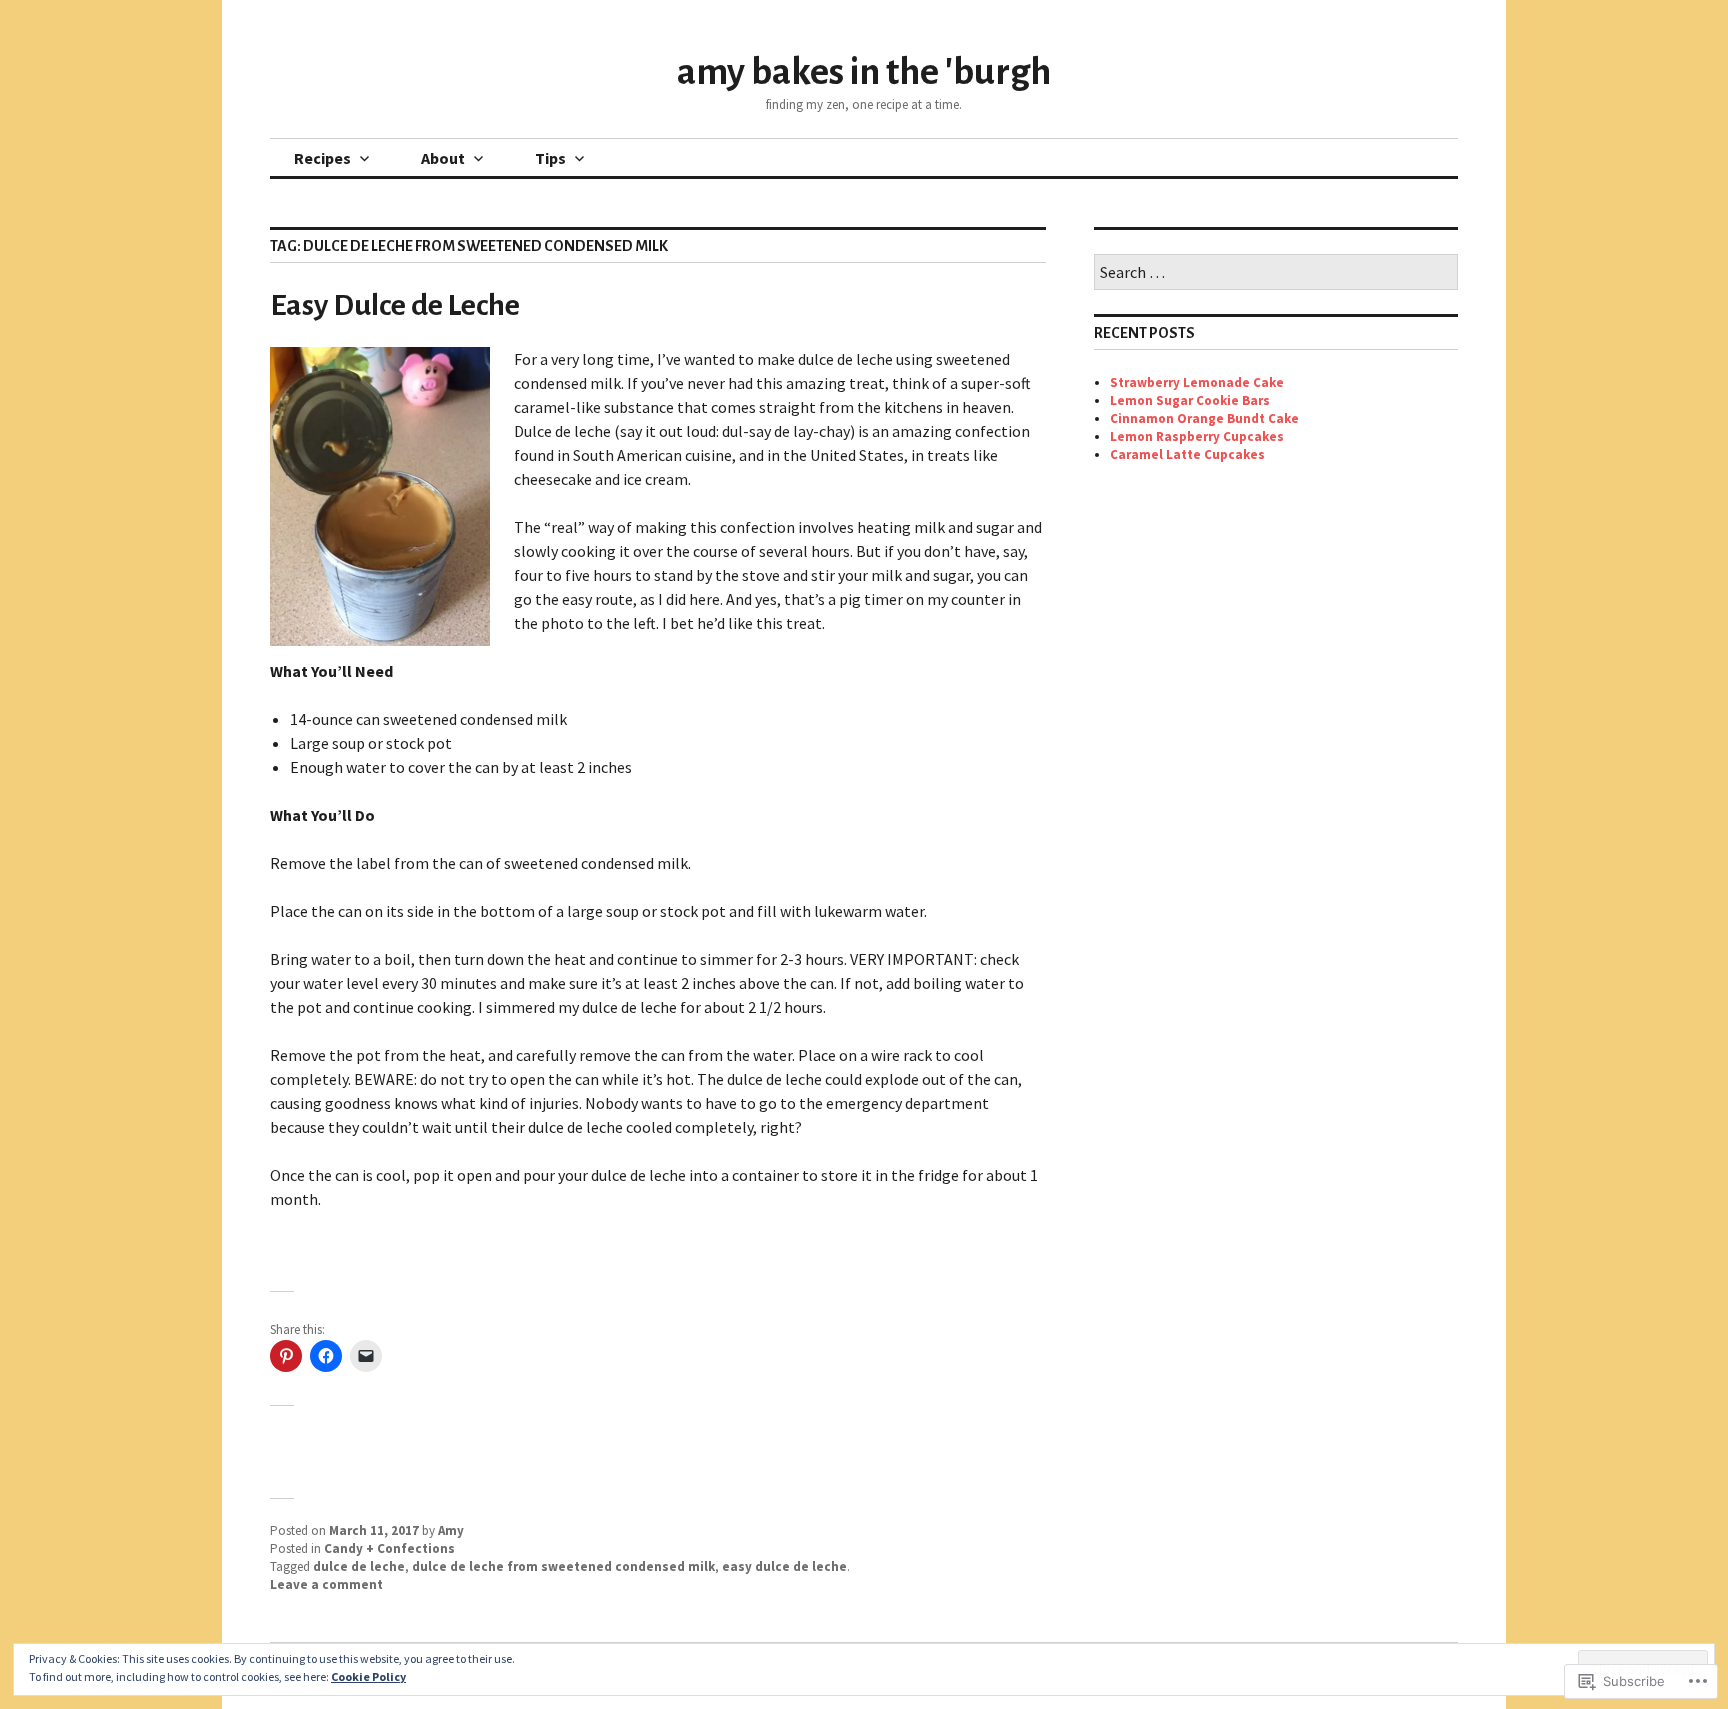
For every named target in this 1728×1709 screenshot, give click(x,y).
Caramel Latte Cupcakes (1187, 454)
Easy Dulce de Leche (395, 305)
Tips (550, 158)
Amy (451, 1530)
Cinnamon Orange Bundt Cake (1204, 418)
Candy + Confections (389, 1548)
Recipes (322, 158)
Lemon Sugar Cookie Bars (1190, 400)
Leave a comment (326, 1584)
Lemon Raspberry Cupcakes (1197, 436)
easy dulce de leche (784, 1566)
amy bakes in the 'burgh (864, 72)
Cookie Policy (368, 1676)
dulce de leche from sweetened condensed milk (563, 1566)
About (443, 158)
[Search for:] (1276, 273)
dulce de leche (359, 1566)
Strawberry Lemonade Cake (1197, 382)
